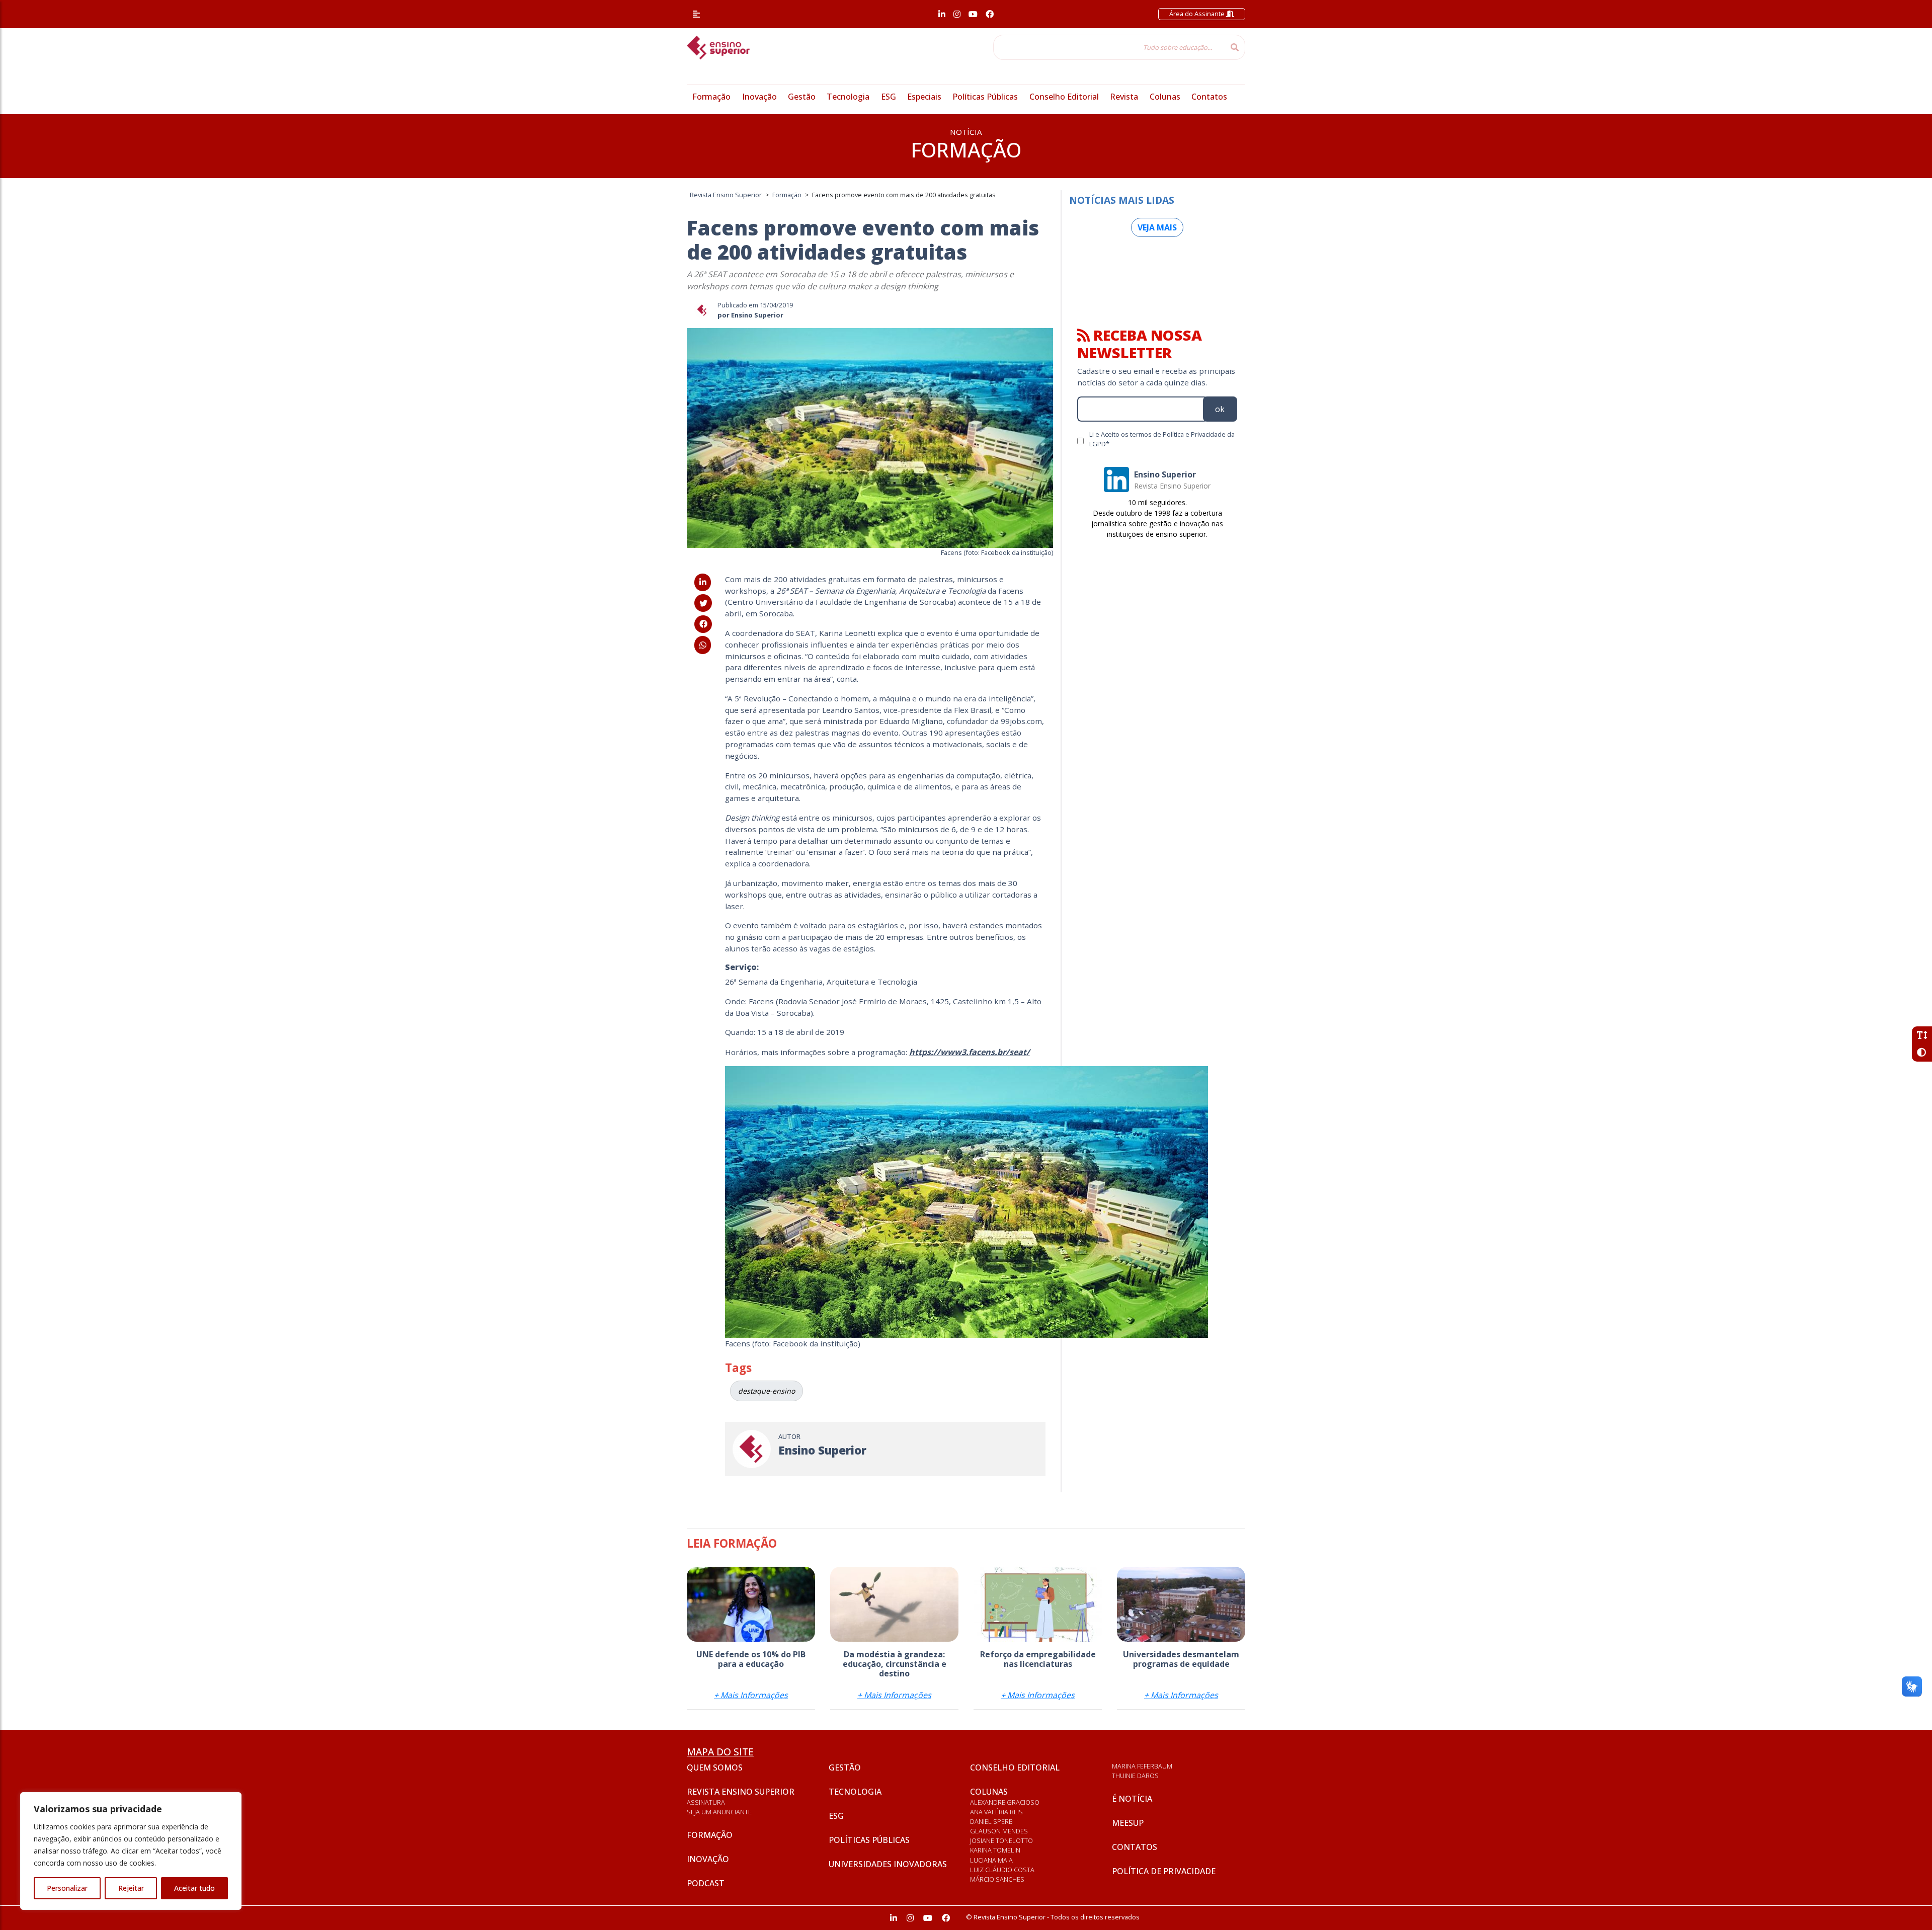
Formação (711, 97)
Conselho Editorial (1064, 97)
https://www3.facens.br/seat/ (970, 1052)
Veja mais (1157, 227)
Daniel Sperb (991, 1821)
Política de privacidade (1164, 1871)
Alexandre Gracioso (1005, 1802)
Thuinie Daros (1135, 1776)
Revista (1124, 97)
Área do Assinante (1198, 14)
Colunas (1165, 97)
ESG (889, 97)
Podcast (706, 1883)
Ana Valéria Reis (996, 1812)
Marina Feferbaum (1142, 1766)
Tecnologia (848, 97)
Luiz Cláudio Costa (1002, 1870)
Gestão (802, 97)
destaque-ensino (767, 1391)
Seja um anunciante (719, 1812)
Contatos (1209, 97)
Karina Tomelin (995, 1850)
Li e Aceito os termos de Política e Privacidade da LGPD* (1162, 439)
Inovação (759, 97)
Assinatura (706, 1802)
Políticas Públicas (985, 97)
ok (1220, 409)
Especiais (924, 97)
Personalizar (67, 1888)
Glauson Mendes (999, 1831)
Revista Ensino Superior (741, 1792)
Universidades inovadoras (888, 1864)
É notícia (1132, 1799)
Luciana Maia (991, 1860)
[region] (131, 1851)
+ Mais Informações (751, 1695)
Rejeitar (131, 1888)
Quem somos (715, 1767)
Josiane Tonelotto (1001, 1840)
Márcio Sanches (997, 1879)
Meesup (1128, 1823)
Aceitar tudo (194, 1888)
